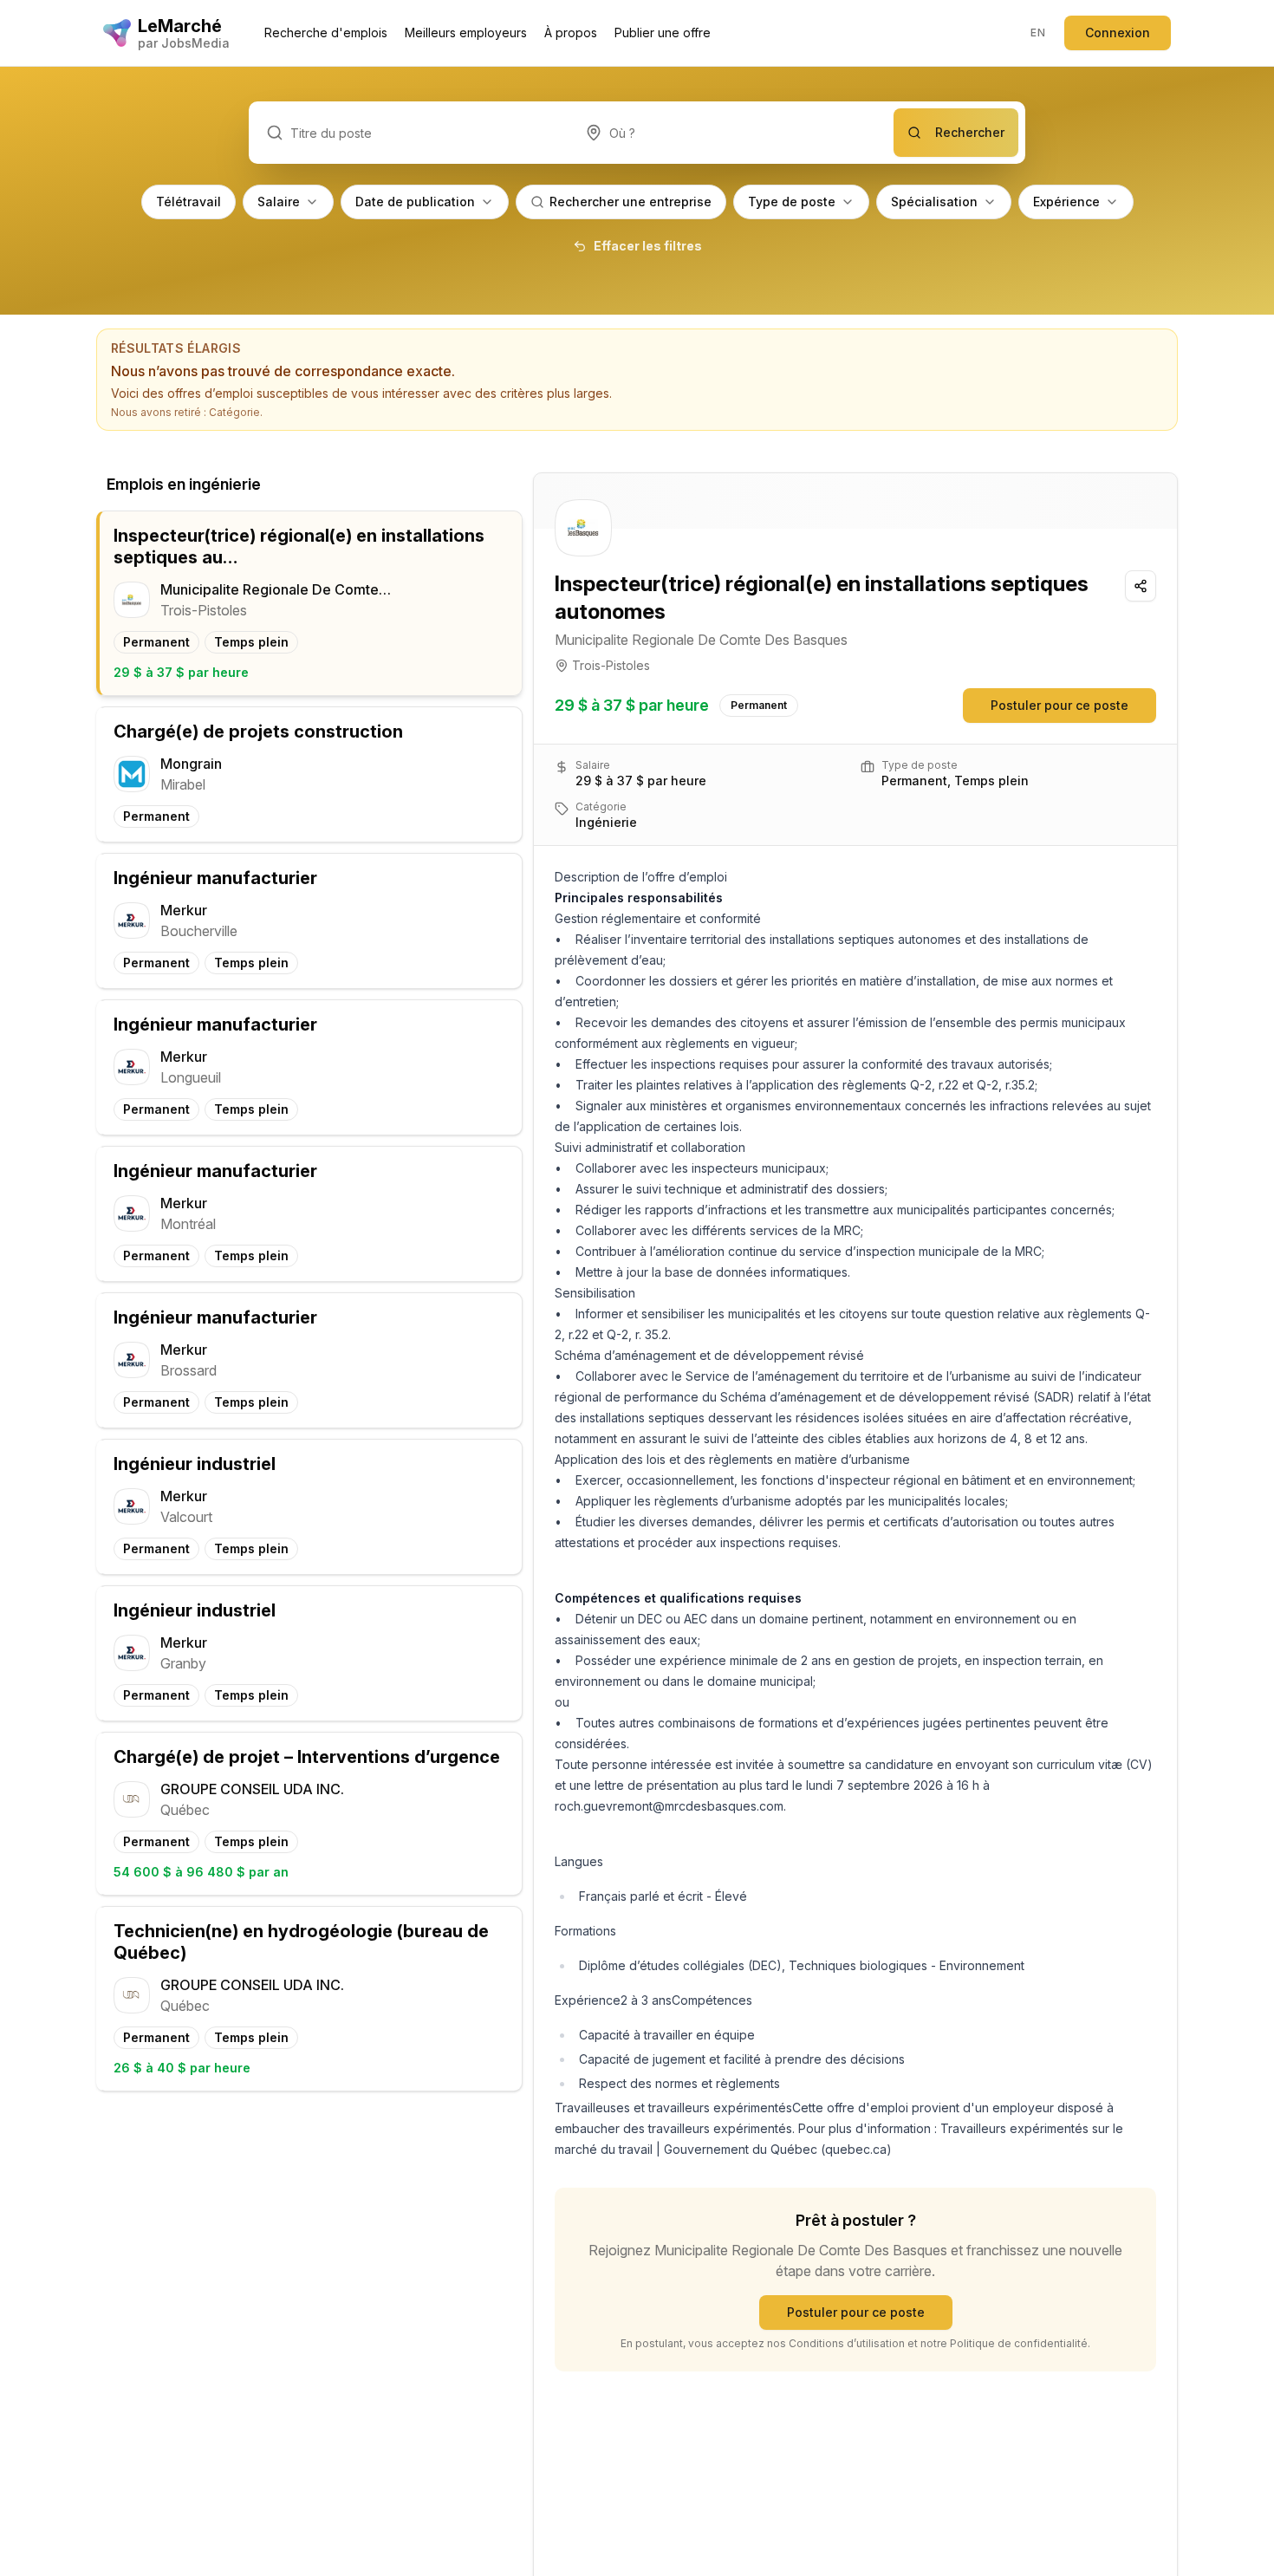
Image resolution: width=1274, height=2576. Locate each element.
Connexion (1118, 33)
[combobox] (731, 133)
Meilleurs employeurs (466, 33)
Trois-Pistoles (611, 665)
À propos (571, 33)
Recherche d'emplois (326, 33)
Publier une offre (663, 33)
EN (1038, 33)
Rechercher (970, 132)
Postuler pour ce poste (1059, 705)
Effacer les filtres (648, 246)
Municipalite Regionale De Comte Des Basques (701, 640)
